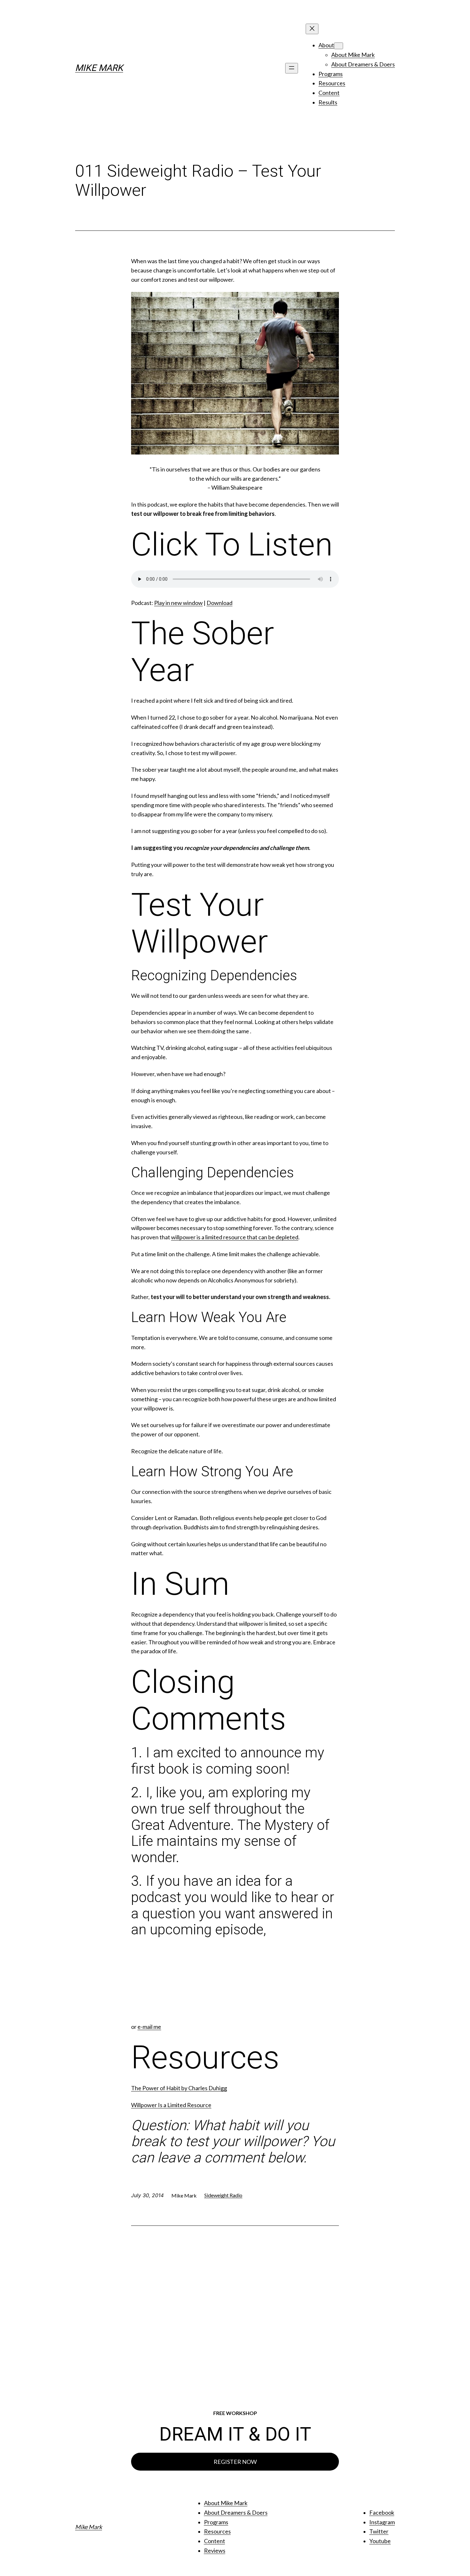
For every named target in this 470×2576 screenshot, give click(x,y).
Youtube (380, 2541)
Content (215, 2541)
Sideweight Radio (223, 2195)
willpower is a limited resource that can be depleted (235, 1237)
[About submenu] (339, 46)
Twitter (379, 2531)
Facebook (382, 2512)
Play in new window (178, 603)
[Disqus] (235, 2313)
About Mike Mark (226, 2503)
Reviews (215, 2550)
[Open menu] (292, 68)
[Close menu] (312, 29)
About (326, 45)
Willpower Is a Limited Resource (171, 2105)
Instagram (382, 2522)
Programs (216, 2522)
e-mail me (149, 2027)
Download (219, 603)
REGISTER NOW (235, 2462)
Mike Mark (99, 68)
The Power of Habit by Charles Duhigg (179, 2088)
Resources (217, 2531)
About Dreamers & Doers (236, 2512)
